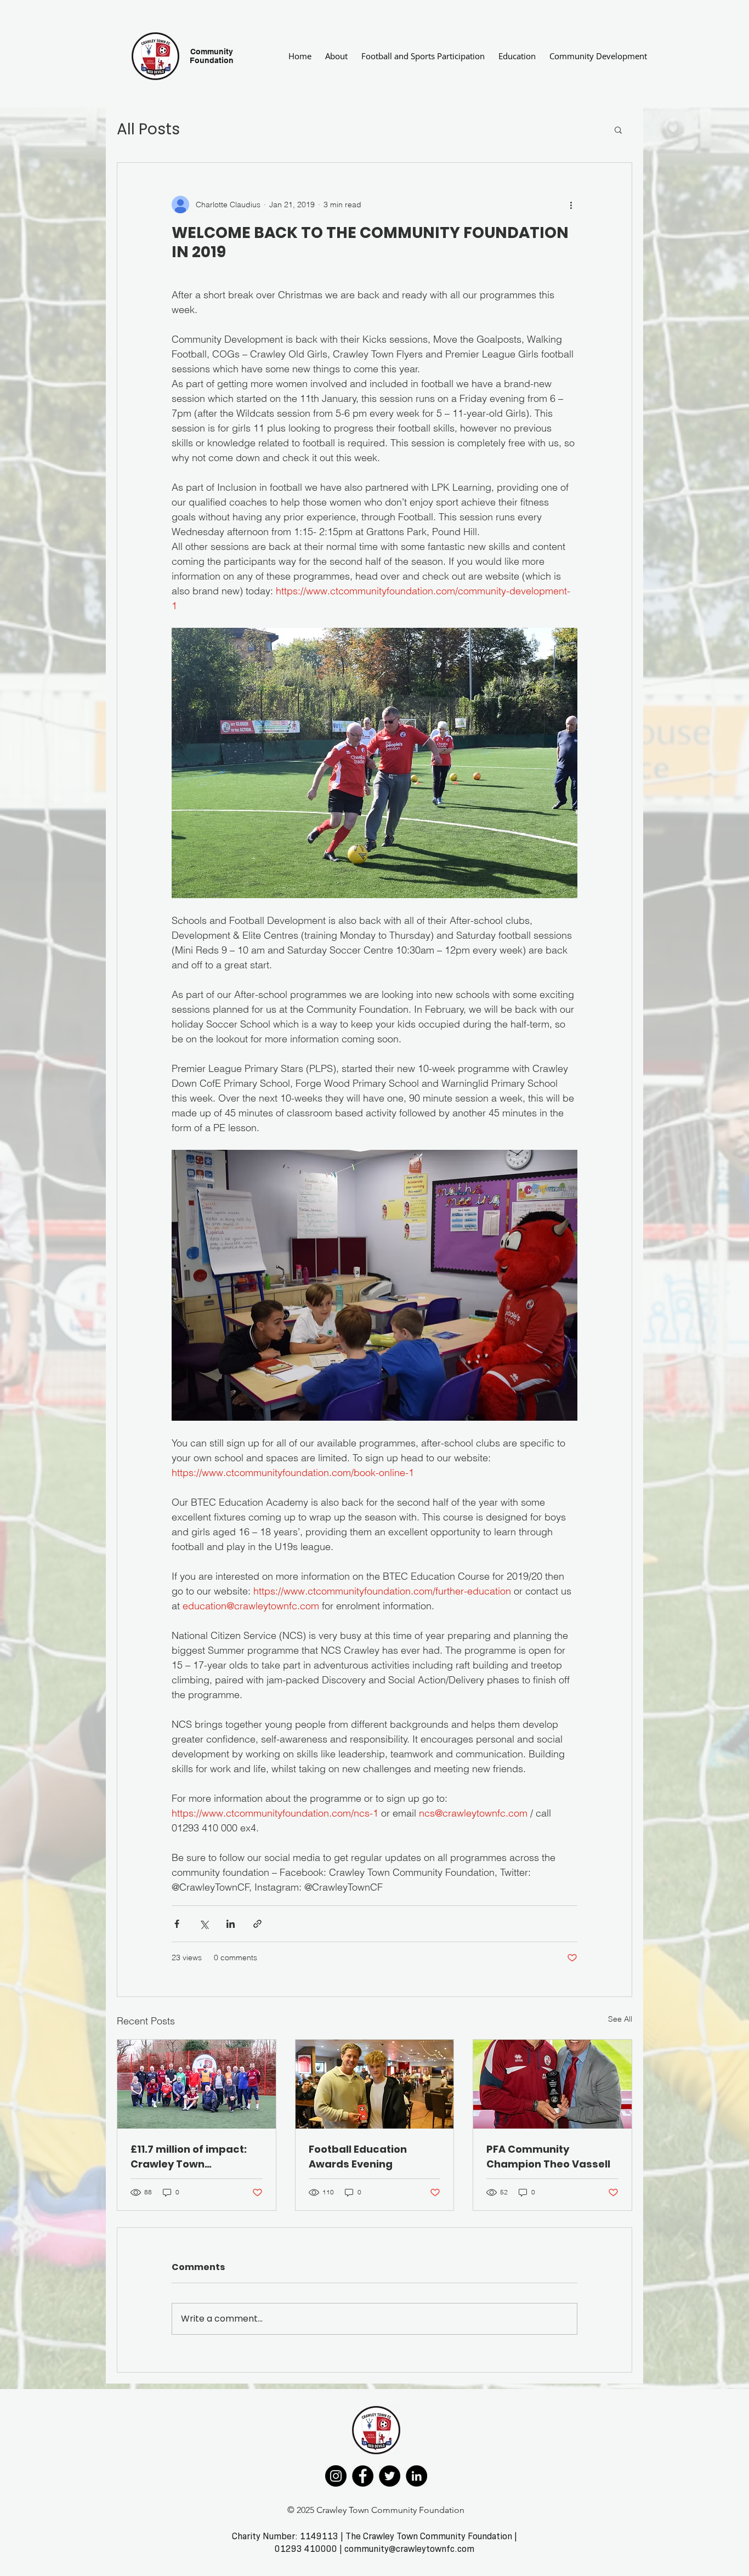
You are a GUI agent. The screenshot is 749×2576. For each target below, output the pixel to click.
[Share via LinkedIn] (231, 1924)
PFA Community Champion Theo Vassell (548, 2157)
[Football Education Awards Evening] (375, 2084)
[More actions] (571, 205)
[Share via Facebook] (177, 1924)
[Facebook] (363, 2476)
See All (620, 2019)
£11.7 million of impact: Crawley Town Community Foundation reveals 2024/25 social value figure (192, 2157)
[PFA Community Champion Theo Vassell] (552, 2084)
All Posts (148, 129)
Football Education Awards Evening (358, 2157)
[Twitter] (390, 2476)
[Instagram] (336, 2476)
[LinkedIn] (416, 2476)
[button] (618, 129)
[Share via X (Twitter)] (204, 1924)
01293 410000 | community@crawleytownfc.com (374, 2549)
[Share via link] (257, 1924)
